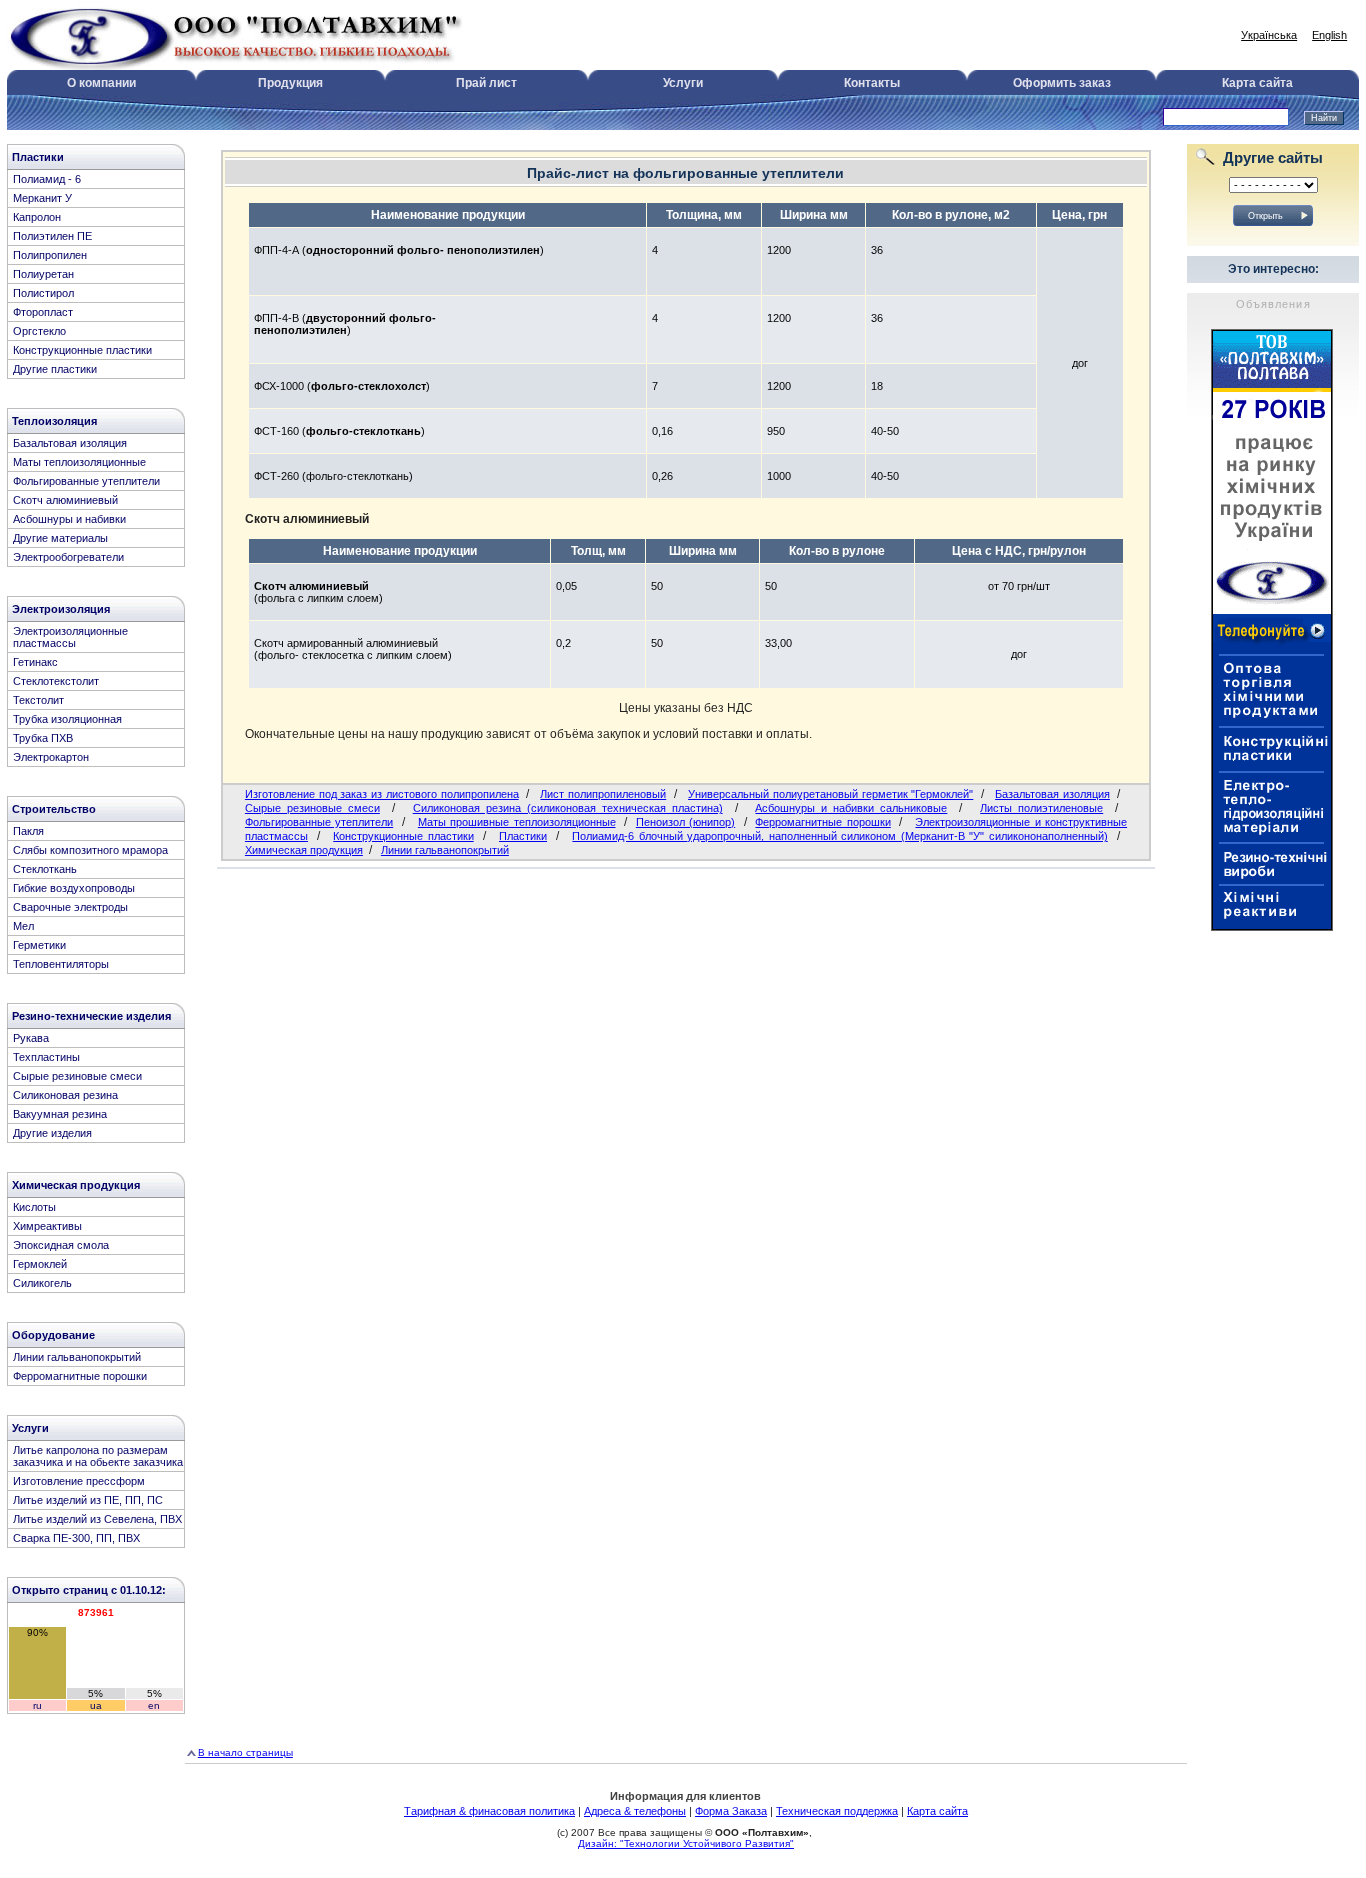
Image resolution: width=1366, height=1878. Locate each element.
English (1329, 35)
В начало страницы (245, 1752)
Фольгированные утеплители (319, 822)
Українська (1269, 35)
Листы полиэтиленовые (1041, 808)
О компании (101, 83)
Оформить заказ (1062, 83)
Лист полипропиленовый (603, 794)
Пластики (523, 836)
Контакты (872, 83)
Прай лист (486, 83)
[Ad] (1272, 927)
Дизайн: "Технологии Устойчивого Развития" (686, 1843)
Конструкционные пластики (403, 836)
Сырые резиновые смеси (312, 808)
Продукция (290, 83)
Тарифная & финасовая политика (489, 1811)
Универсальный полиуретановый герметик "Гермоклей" (830, 794)
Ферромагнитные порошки (822, 822)
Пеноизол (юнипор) (685, 822)
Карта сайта (1257, 83)
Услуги (683, 83)
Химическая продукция (304, 850)
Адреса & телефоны (635, 1811)
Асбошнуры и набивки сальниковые (851, 808)
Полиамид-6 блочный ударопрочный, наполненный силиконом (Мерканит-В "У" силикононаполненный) (839, 836)
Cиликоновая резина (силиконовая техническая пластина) (568, 808)
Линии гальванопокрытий (445, 850)
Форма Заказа (731, 1811)
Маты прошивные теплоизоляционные (517, 822)
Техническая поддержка (837, 1811)
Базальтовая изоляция (1052, 794)
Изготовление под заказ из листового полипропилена (382, 794)
